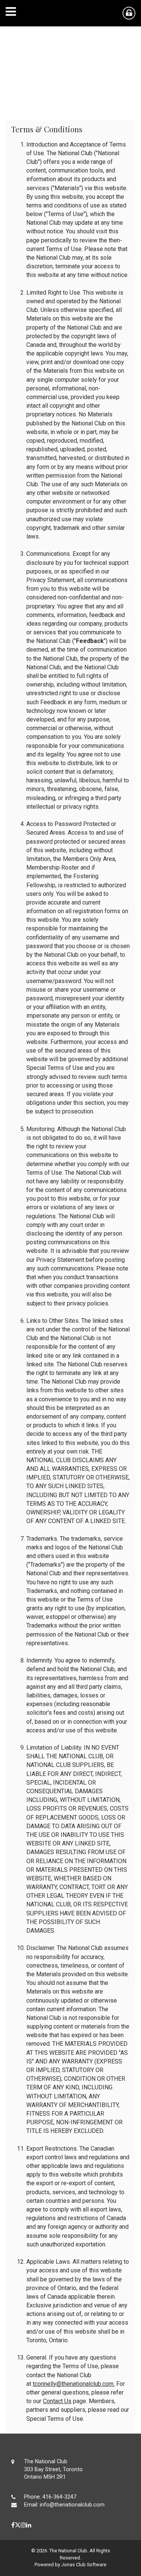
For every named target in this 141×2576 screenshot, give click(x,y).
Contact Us (57, 2401)
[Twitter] (18, 2525)
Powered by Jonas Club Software (70, 2565)
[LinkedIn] (29, 2525)
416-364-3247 (59, 2497)
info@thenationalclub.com (72, 2505)
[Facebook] (13, 2525)
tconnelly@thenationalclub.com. (74, 2384)
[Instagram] (23, 2525)
